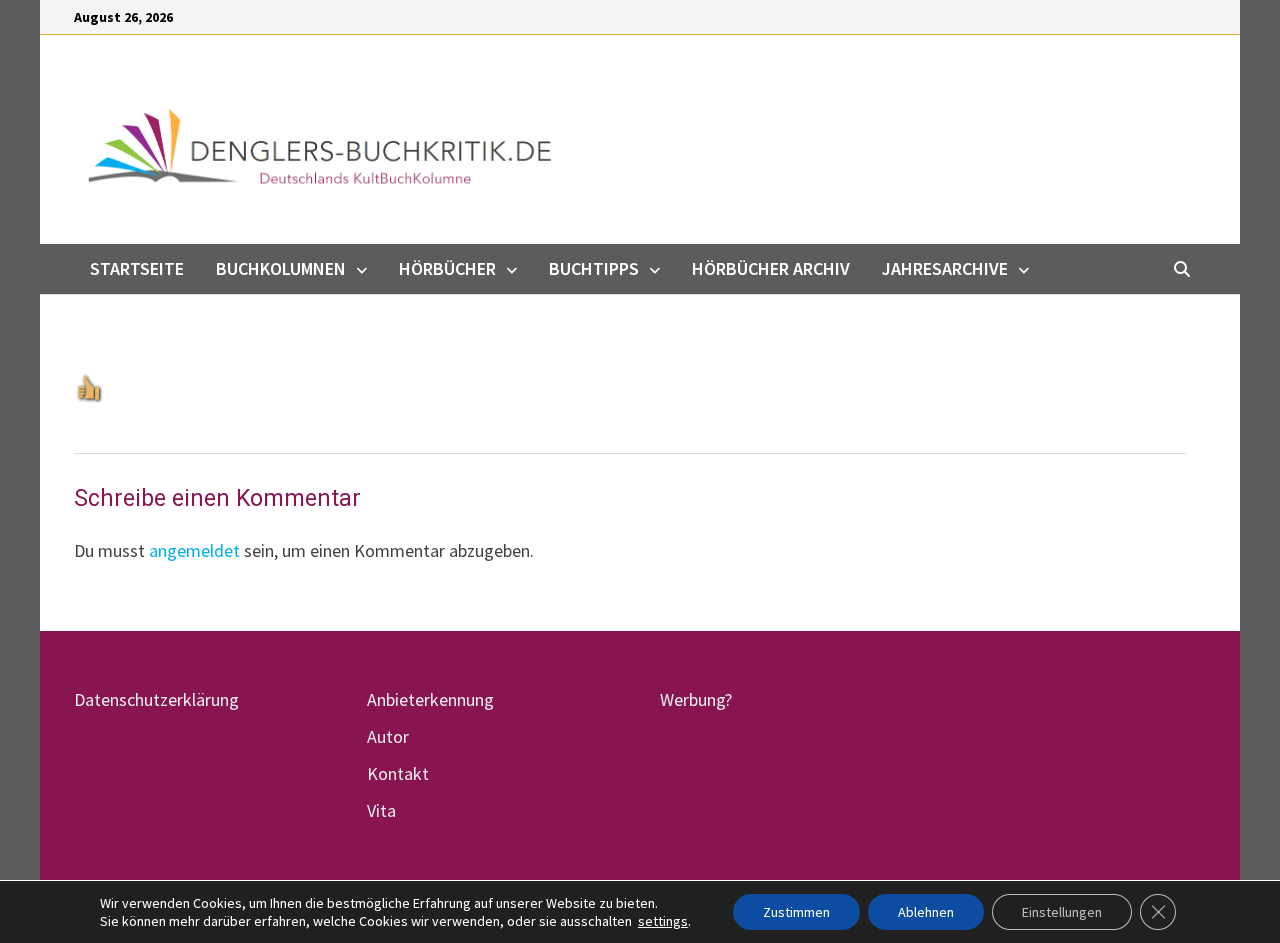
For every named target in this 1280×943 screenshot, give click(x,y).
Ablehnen (926, 912)
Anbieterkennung (430, 699)
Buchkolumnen (281, 268)
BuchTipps (594, 268)
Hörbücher (447, 268)
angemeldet (194, 550)
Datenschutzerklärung (156, 699)
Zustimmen (796, 912)
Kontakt (398, 773)
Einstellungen (1062, 912)
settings (663, 921)
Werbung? (696, 699)
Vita (381, 810)
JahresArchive (945, 268)
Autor (388, 736)
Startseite (137, 268)
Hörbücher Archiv (771, 268)
